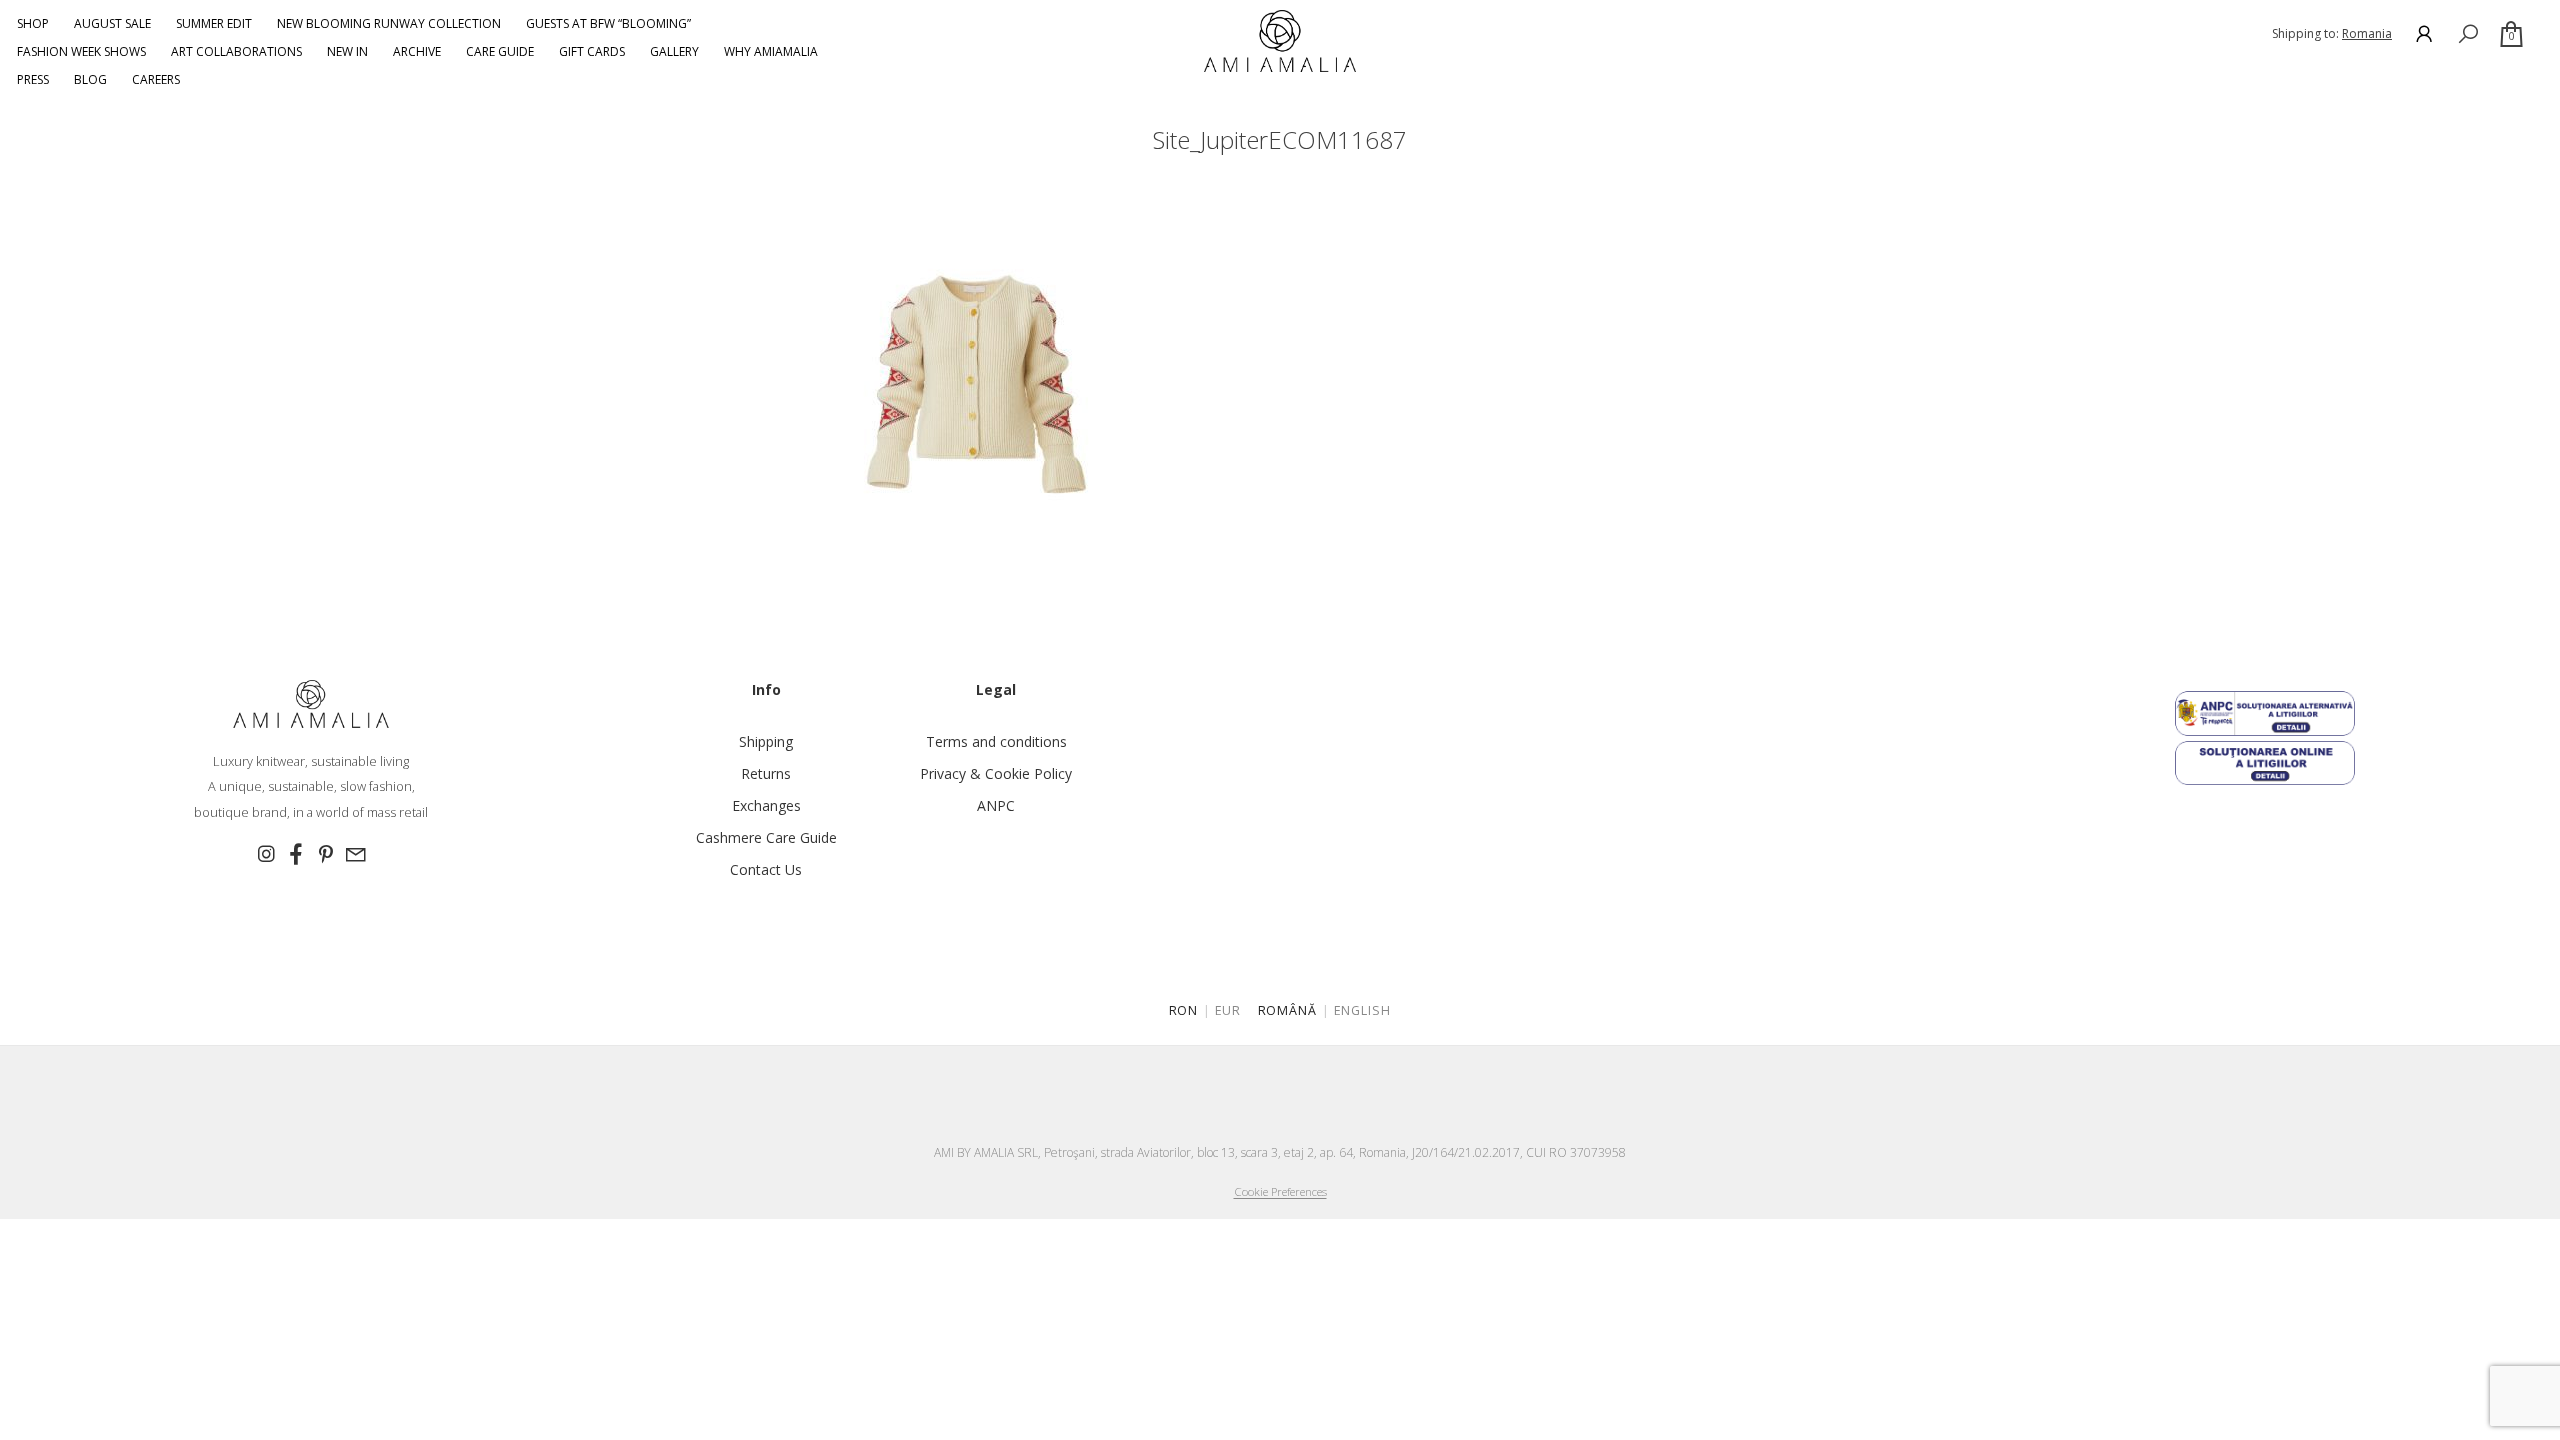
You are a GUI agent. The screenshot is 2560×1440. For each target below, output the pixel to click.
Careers (156, 79)
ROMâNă (1288, 1010)
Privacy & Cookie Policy (996, 773)
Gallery (674, 51)
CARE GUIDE (500, 51)
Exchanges (766, 805)
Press (33, 79)
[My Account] (2424, 33)
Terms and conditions (996, 741)
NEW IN (347, 51)
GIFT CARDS (592, 51)
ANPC (996, 805)
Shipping (766, 741)
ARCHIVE (417, 51)
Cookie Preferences (1280, 1191)
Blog (90, 79)
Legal (996, 689)
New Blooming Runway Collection (389, 23)
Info (766, 689)
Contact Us (766, 869)
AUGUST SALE (112, 23)
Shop (33, 23)
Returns (766, 773)
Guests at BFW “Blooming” (608, 23)
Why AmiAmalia (771, 51)
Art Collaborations (236, 51)
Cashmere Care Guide (766, 837)
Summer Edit (214, 23)
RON (1184, 1010)
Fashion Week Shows (81, 51)
